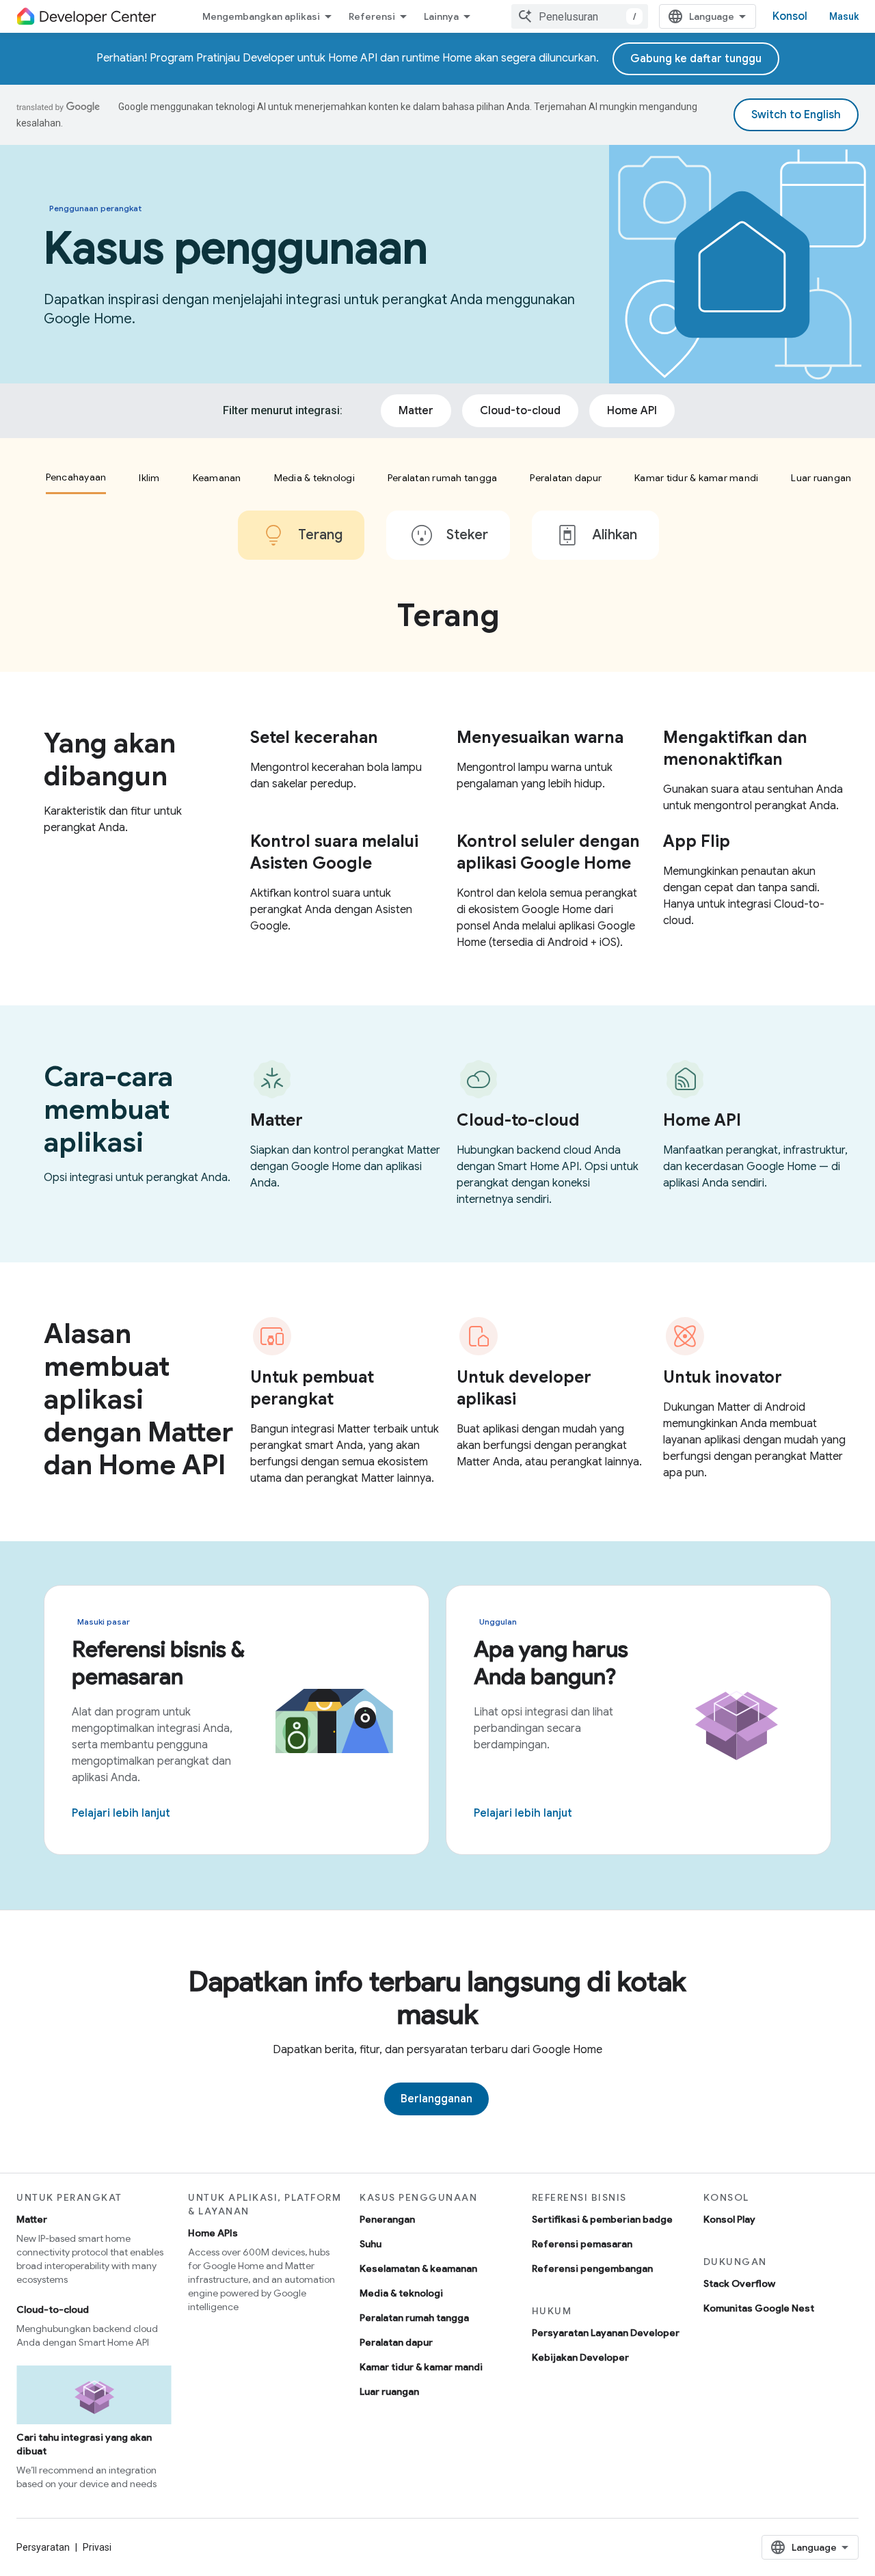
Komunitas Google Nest (759, 2308)
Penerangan (387, 2219)
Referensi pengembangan (592, 2268)
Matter (32, 2219)
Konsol (790, 16)
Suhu (371, 2244)
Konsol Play (729, 2219)
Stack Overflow (739, 2283)
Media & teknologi (401, 2293)
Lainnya (441, 16)
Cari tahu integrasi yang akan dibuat (84, 2444)
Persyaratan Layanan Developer (606, 2333)
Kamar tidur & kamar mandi (421, 2367)
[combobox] (580, 16)
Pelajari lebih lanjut (121, 1813)
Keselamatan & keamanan (418, 2268)
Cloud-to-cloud (53, 2309)
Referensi (372, 16)
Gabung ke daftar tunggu (696, 59)
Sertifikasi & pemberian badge (602, 2219)
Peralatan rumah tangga (414, 2318)
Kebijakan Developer (580, 2357)
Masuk (844, 16)
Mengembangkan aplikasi (261, 16)
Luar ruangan (389, 2391)
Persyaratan (43, 2547)
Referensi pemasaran (582, 2244)
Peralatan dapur (396, 2342)
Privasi (97, 2547)
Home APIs (213, 2233)
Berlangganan (436, 2099)
